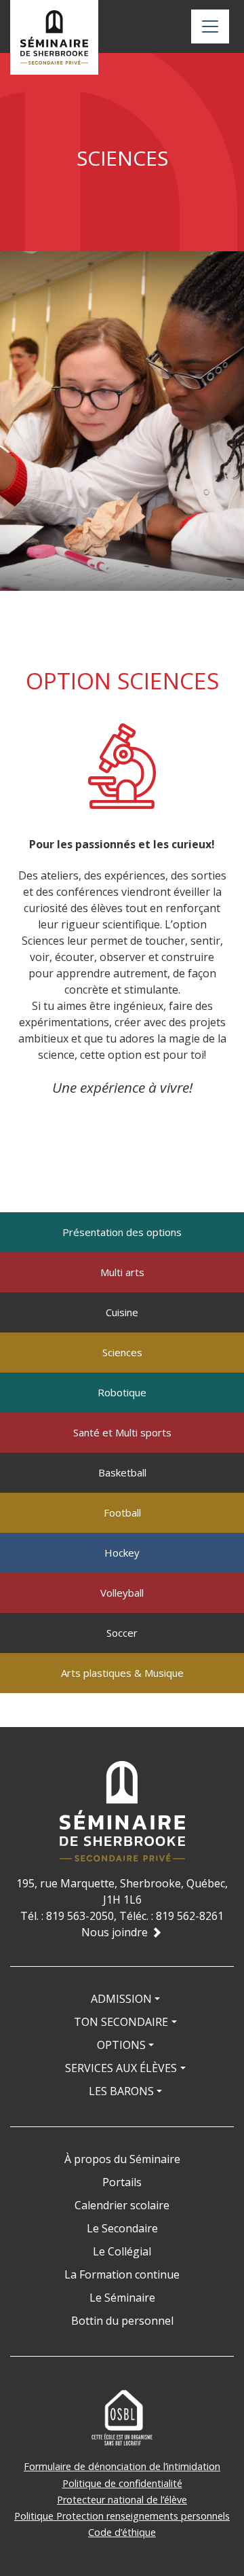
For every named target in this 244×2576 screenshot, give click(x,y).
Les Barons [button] (121, 2091)
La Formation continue (122, 2274)
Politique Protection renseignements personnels (122, 2516)
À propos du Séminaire (122, 2159)
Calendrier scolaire (122, 2205)
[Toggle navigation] (210, 26)
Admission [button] (121, 1999)
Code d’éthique (122, 2532)
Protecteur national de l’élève (122, 2500)
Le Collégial (122, 2251)
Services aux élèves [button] (121, 2068)
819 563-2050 (80, 1916)
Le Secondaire (122, 2228)
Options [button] (121, 2045)
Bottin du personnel (122, 2321)
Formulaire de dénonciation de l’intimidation (122, 2466)
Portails (122, 2182)
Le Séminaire (122, 2298)
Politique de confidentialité (122, 2483)
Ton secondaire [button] (121, 2022)
